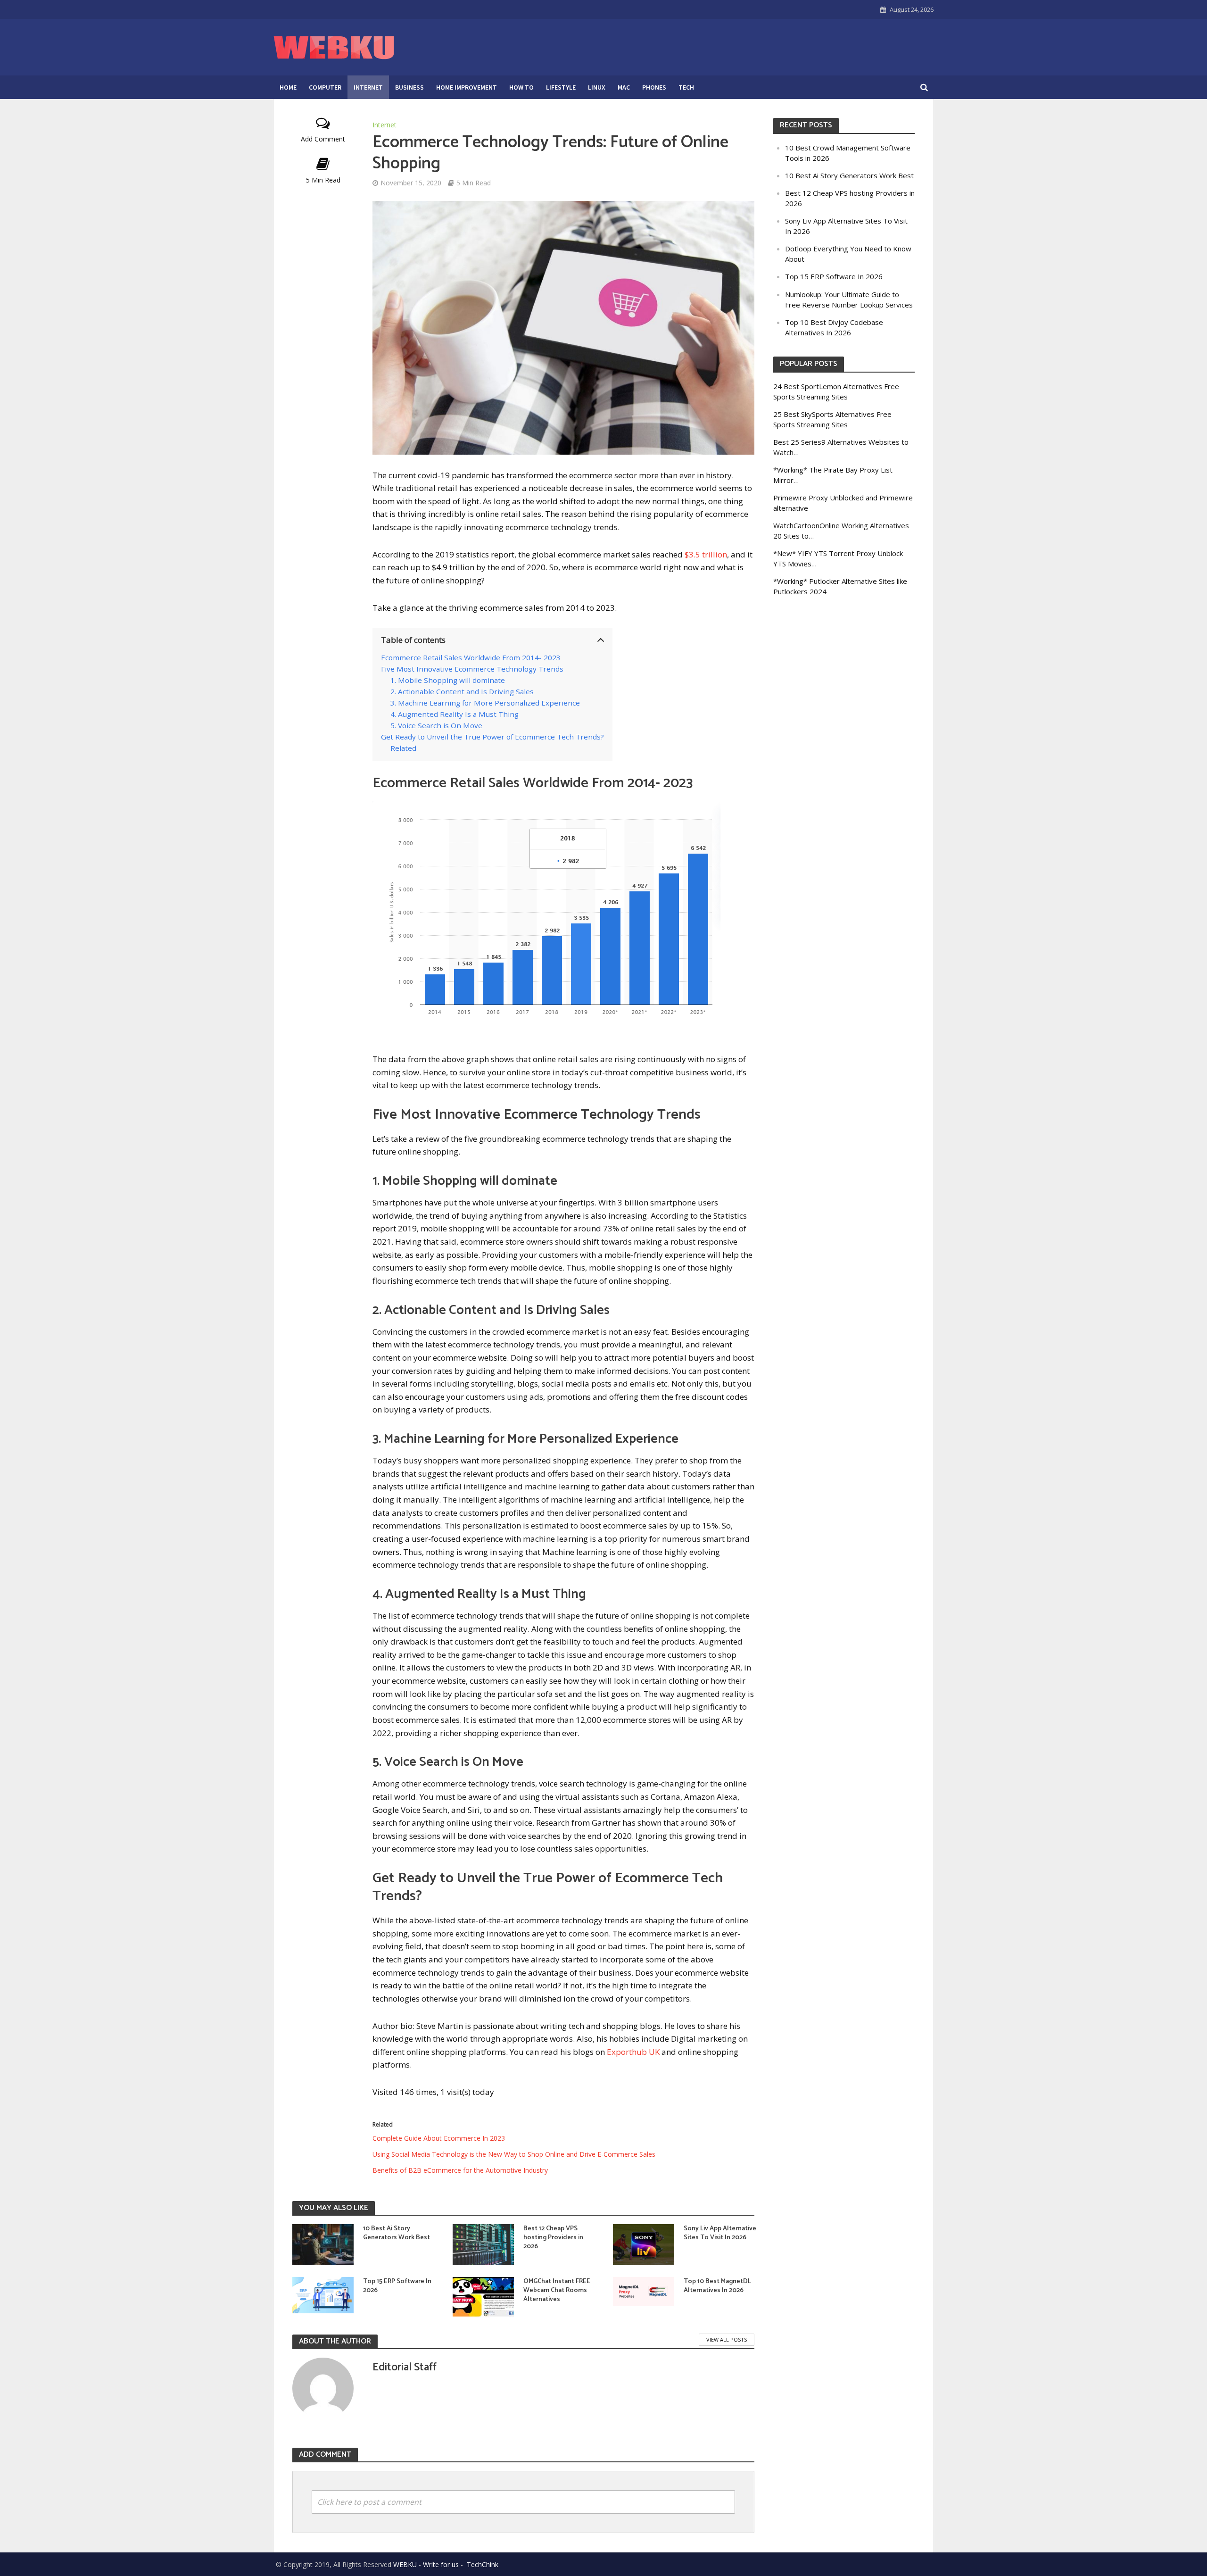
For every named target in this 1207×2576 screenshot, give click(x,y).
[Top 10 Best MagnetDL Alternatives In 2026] (644, 2290)
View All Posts (727, 2339)
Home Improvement (467, 87)
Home (288, 87)
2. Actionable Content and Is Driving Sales (462, 691)
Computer (325, 87)
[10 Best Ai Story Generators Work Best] (323, 2244)
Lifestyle (561, 87)
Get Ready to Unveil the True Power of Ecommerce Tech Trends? (492, 737)
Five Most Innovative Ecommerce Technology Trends (472, 669)
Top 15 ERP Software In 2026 (397, 2286)
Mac (624, 87)
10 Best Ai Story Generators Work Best (397, 2233)
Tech (686, 87)
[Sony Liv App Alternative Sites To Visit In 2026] (644, 2244)
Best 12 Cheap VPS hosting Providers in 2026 (553, 2238)
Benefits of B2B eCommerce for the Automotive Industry (460, 2170)
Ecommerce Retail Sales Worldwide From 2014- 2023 (471, 657)
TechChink (483, 2564)
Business (409, 87)
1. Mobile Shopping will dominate (448, 680)
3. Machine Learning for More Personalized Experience (485, 703)
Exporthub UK (633, 2052)
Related (403, 748)
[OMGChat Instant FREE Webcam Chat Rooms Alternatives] (483, 2297)
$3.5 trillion (706, 554)
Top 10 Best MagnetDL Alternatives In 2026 (717, 2286)
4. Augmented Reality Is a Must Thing (455, 714)
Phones (654, 87)
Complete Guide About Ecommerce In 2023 (439, 2138)
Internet (368, 87)
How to (521, 87)
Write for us (441, 2564)
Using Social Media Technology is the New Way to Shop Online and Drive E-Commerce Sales (514, 2154)
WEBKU (405, 2564)
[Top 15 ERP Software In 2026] (323, 2294)
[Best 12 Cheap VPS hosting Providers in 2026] (483, 2244)
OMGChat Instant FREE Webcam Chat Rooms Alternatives (557, 2290)
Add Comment (323, 139)
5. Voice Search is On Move (436, 725)
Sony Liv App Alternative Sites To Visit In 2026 (720, 2233)
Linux (597, 87)
